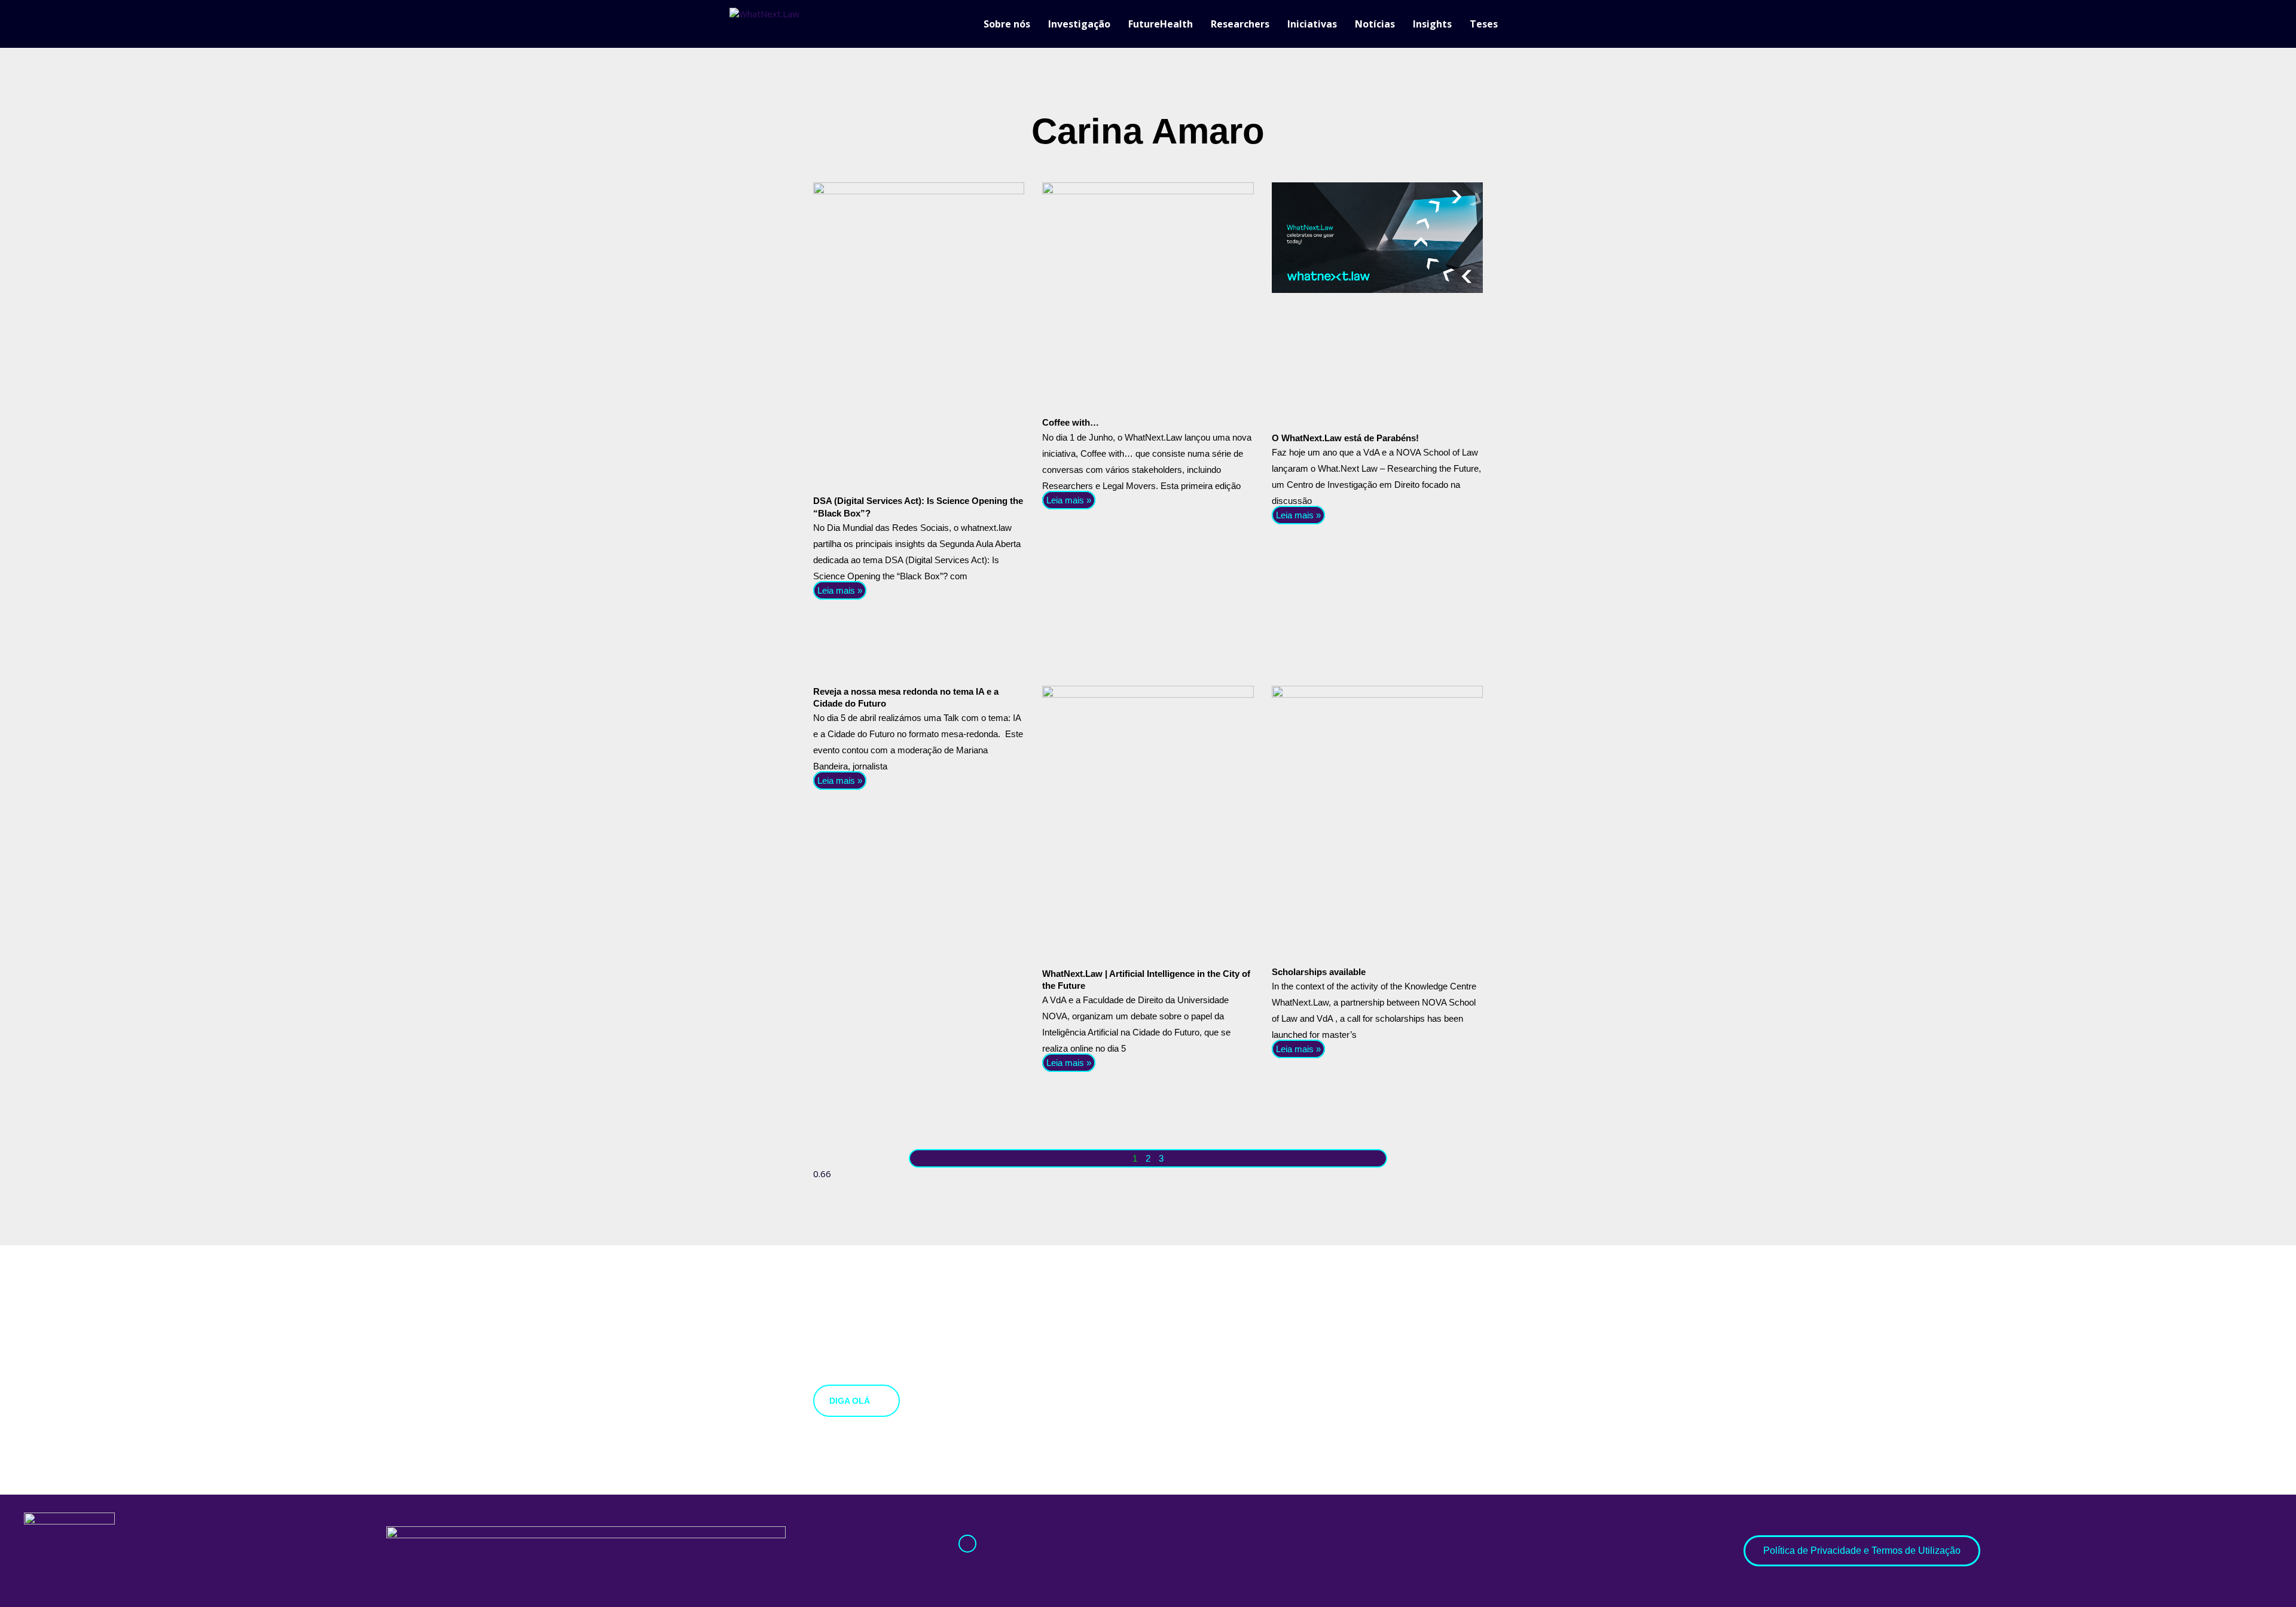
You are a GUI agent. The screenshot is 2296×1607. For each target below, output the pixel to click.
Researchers (1240, 24)
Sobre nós (1007, 24)
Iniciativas (1312, 24)
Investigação (1079, 24)
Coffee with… (1071, 422)
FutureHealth (1161, 24)
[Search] (1561, 24)
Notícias (1375, 24)
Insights (1432, 24)
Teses (1484, 24)
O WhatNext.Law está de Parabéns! (1345, 438)
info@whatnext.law (999, 1561)
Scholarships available (1319, 972)
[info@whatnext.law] (967, 1544)
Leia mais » (840, 590)
